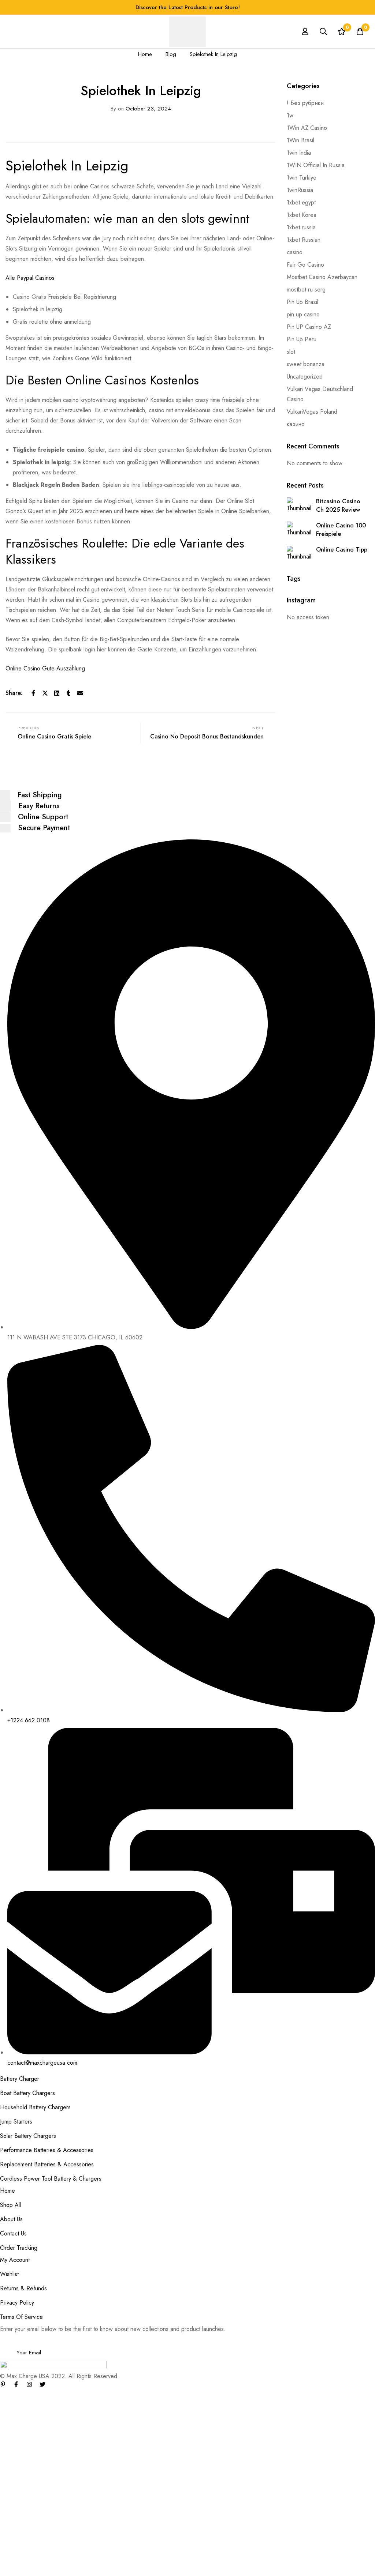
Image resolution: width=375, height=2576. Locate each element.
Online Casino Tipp (342, 550)
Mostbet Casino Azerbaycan (322, 277)
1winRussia (300, 190)
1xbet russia (301, 227)
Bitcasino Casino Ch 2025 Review (338, 505)
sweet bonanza (306, 364)
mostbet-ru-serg (306, 289)
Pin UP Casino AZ (309, 327)
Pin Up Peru (302, 339)
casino (295, 252)
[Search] (323, 31)
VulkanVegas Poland (312, 412)
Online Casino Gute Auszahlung (45, 668)
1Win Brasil (300, 140)
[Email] (80, 693)
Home (145, 54)
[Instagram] (29, 2384)
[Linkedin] (57, 693)
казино (296, 424)
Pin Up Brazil (302, 302)
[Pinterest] (3, 2384)
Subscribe (367, 2342)
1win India (299, 153)
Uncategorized (305, 377)
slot (291, 352)
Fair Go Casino (305, 265)
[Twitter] (45, 693)
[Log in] (305, 31)
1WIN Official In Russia (316, 165)
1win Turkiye (302, 178)
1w (290, 115)
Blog (171, 54)
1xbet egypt (301, 202)
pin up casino (303, 314)
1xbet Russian (304, 240)
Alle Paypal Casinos (30, 278)
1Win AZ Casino (307, 128)
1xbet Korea (302, 215)
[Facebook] (33, 693)
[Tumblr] (68, 693)
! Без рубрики (305, 103)
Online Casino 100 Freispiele (341, 530)
